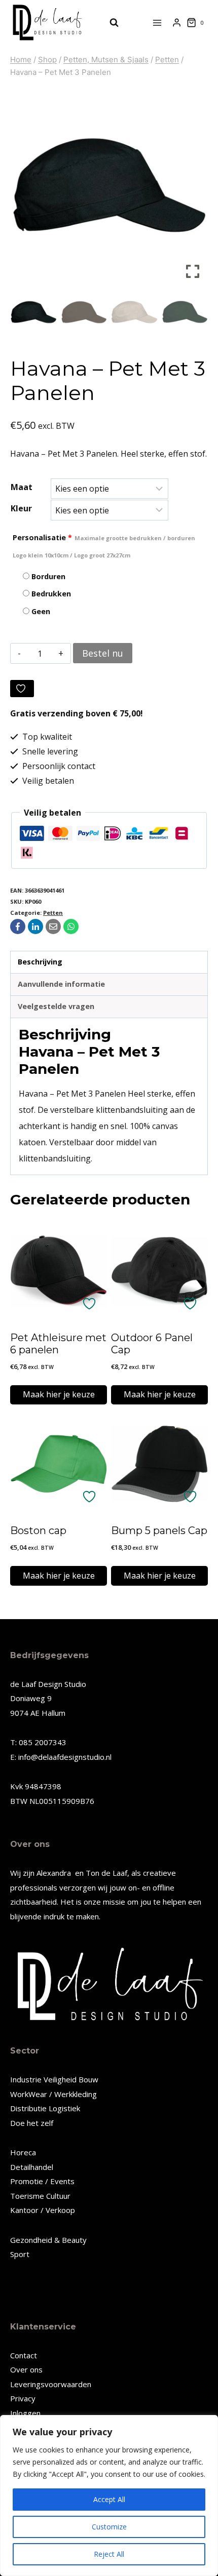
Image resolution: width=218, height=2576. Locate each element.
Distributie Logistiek (45, 2108)
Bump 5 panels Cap (159, 1531)
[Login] (177, 23)
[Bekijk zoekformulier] (109, 23)
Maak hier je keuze (59, 1394)
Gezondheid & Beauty (48, 2240)
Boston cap (38, 1531)
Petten (53, 913)
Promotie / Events (42, 2181)
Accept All (109, 2499)
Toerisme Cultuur (40, 2196)
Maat (22, 487)
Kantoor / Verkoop (43, 2210)
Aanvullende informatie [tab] (61, 984)
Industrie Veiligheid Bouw (54, 2079)
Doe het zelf (32, 2123)
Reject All (109, 2554)
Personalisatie (104, 546)
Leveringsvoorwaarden (51, 2384)
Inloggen (25, 2413)
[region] (109, 2495)
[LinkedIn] (35, 927)
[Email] (53, 927)
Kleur (21, 508)
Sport (20, 2254)
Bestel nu (103, 653)
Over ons (26, 2369)
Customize (109, 2527)
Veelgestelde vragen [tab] (56, 1006)
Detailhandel (32, 2167)
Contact (24, 2355)
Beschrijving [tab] (40, 962)
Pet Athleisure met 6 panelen (58, 1344)
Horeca (23, 2152)
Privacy (23, 2398)
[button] (193, 189)
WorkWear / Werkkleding (53, 2094)
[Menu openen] (157, 23)
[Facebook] (18, 927)
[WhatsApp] (71, 927)
